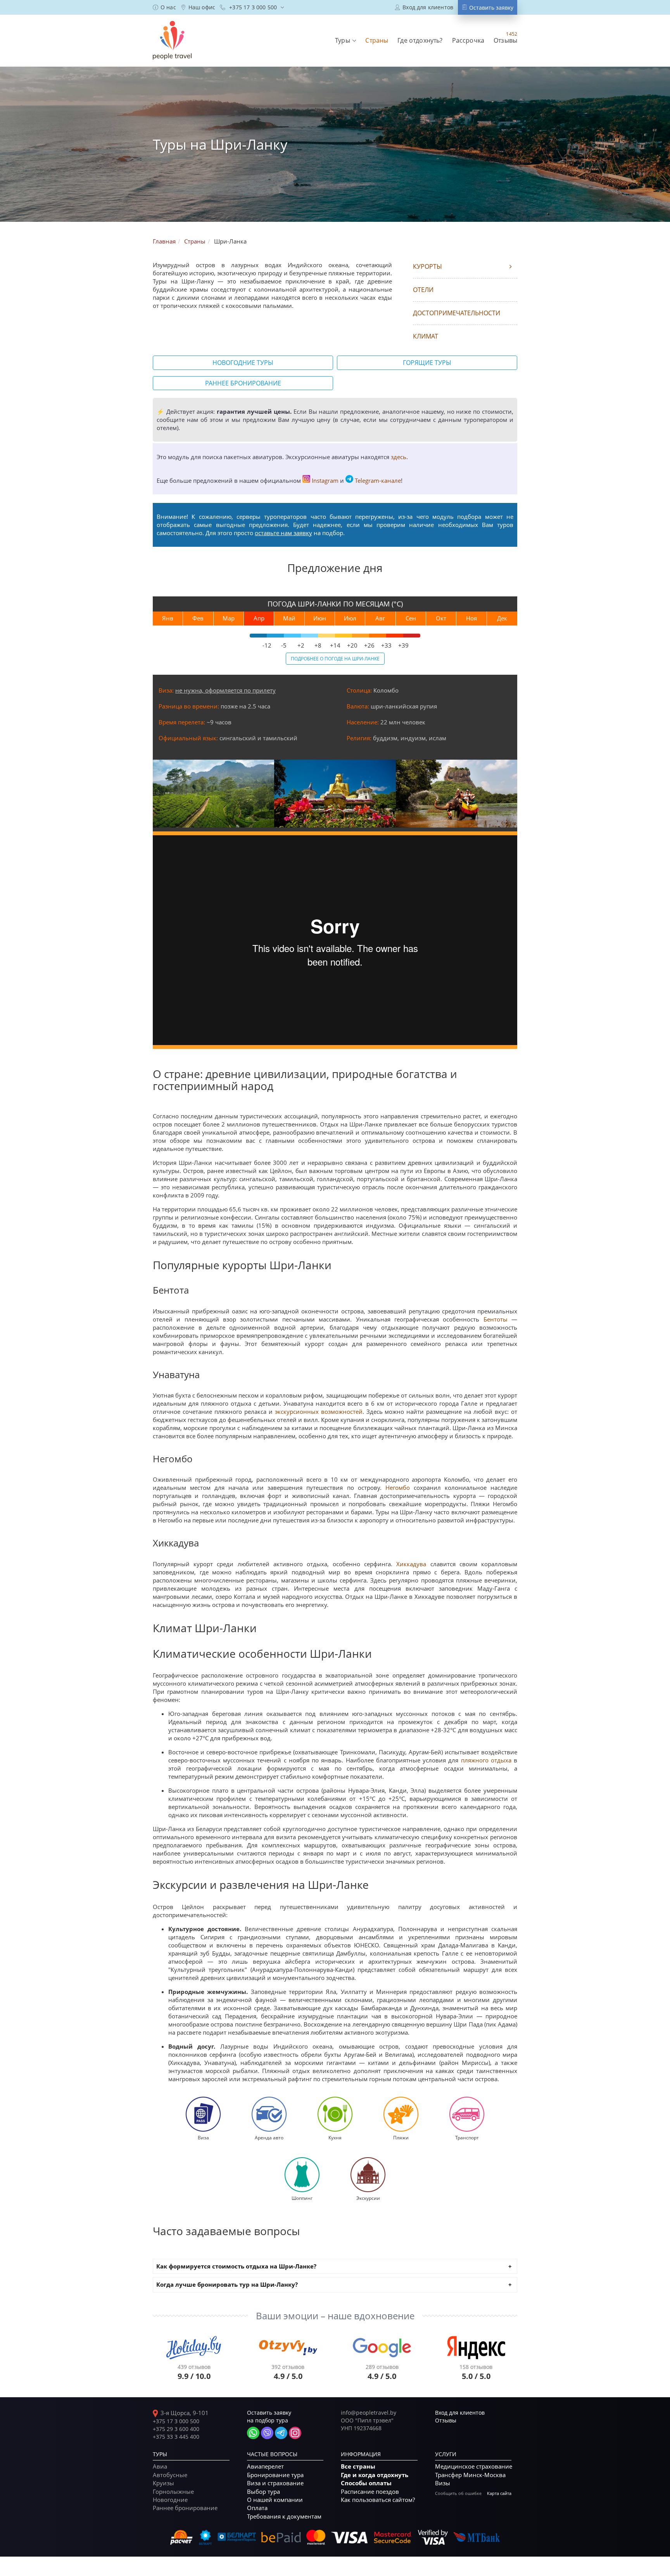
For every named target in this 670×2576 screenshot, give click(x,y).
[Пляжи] (401, 2113)
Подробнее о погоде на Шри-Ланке (335, 658)
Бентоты (496, 1319)
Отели (423, 290)
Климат (426, 336)
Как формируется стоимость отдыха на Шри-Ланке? (236, 2266)
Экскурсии (368, 2198)
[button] (345, 40)
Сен (411, 618)
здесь (399, 457)
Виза (203, 2137)
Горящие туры (427, 363)
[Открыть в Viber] (267, 2433)
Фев (198, 618)
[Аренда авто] (269, 2113)
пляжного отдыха (486, 1760)
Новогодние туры (243, 363)
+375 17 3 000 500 (176, 2421)
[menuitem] (164, 7)
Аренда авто (269, 2137)
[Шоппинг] (302, 2174)
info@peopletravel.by (369, 2413)
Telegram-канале (378, 480)
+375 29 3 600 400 (176, 2429)
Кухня (335, 2137)
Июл (350, 618)
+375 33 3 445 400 (176, 2437)
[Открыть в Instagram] (295, 2433)
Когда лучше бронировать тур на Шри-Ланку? (227, 2285)
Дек (502, 618)
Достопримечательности (457, 313)
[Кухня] (335, 2113)
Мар (229, 618)
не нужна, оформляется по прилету (225, 690)
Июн (320, 618)
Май (289, 618)
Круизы (163, 2483)
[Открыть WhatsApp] (253, 2433)
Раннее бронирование (243, 383)
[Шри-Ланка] (213, 794)
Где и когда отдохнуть (375, 2475)
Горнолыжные (173, 2491)
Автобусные (170, 2475)
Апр (259, 618)
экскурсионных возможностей (319, 1412)
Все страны (358, 2466)
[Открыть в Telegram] (281, 2433)
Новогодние (170, 2500)
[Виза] (203, 2113)
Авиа (160, 2466)
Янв (168, 618)
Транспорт (467, 2137)
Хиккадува (411, 1564)
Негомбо (398, 1488)
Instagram (325, 480)
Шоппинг (302, 2198)
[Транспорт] (467, 2113)
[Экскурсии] (368, 2174)
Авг (380, 618)
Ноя (471, 618)
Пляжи (401, 2137)
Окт (441, 618)
